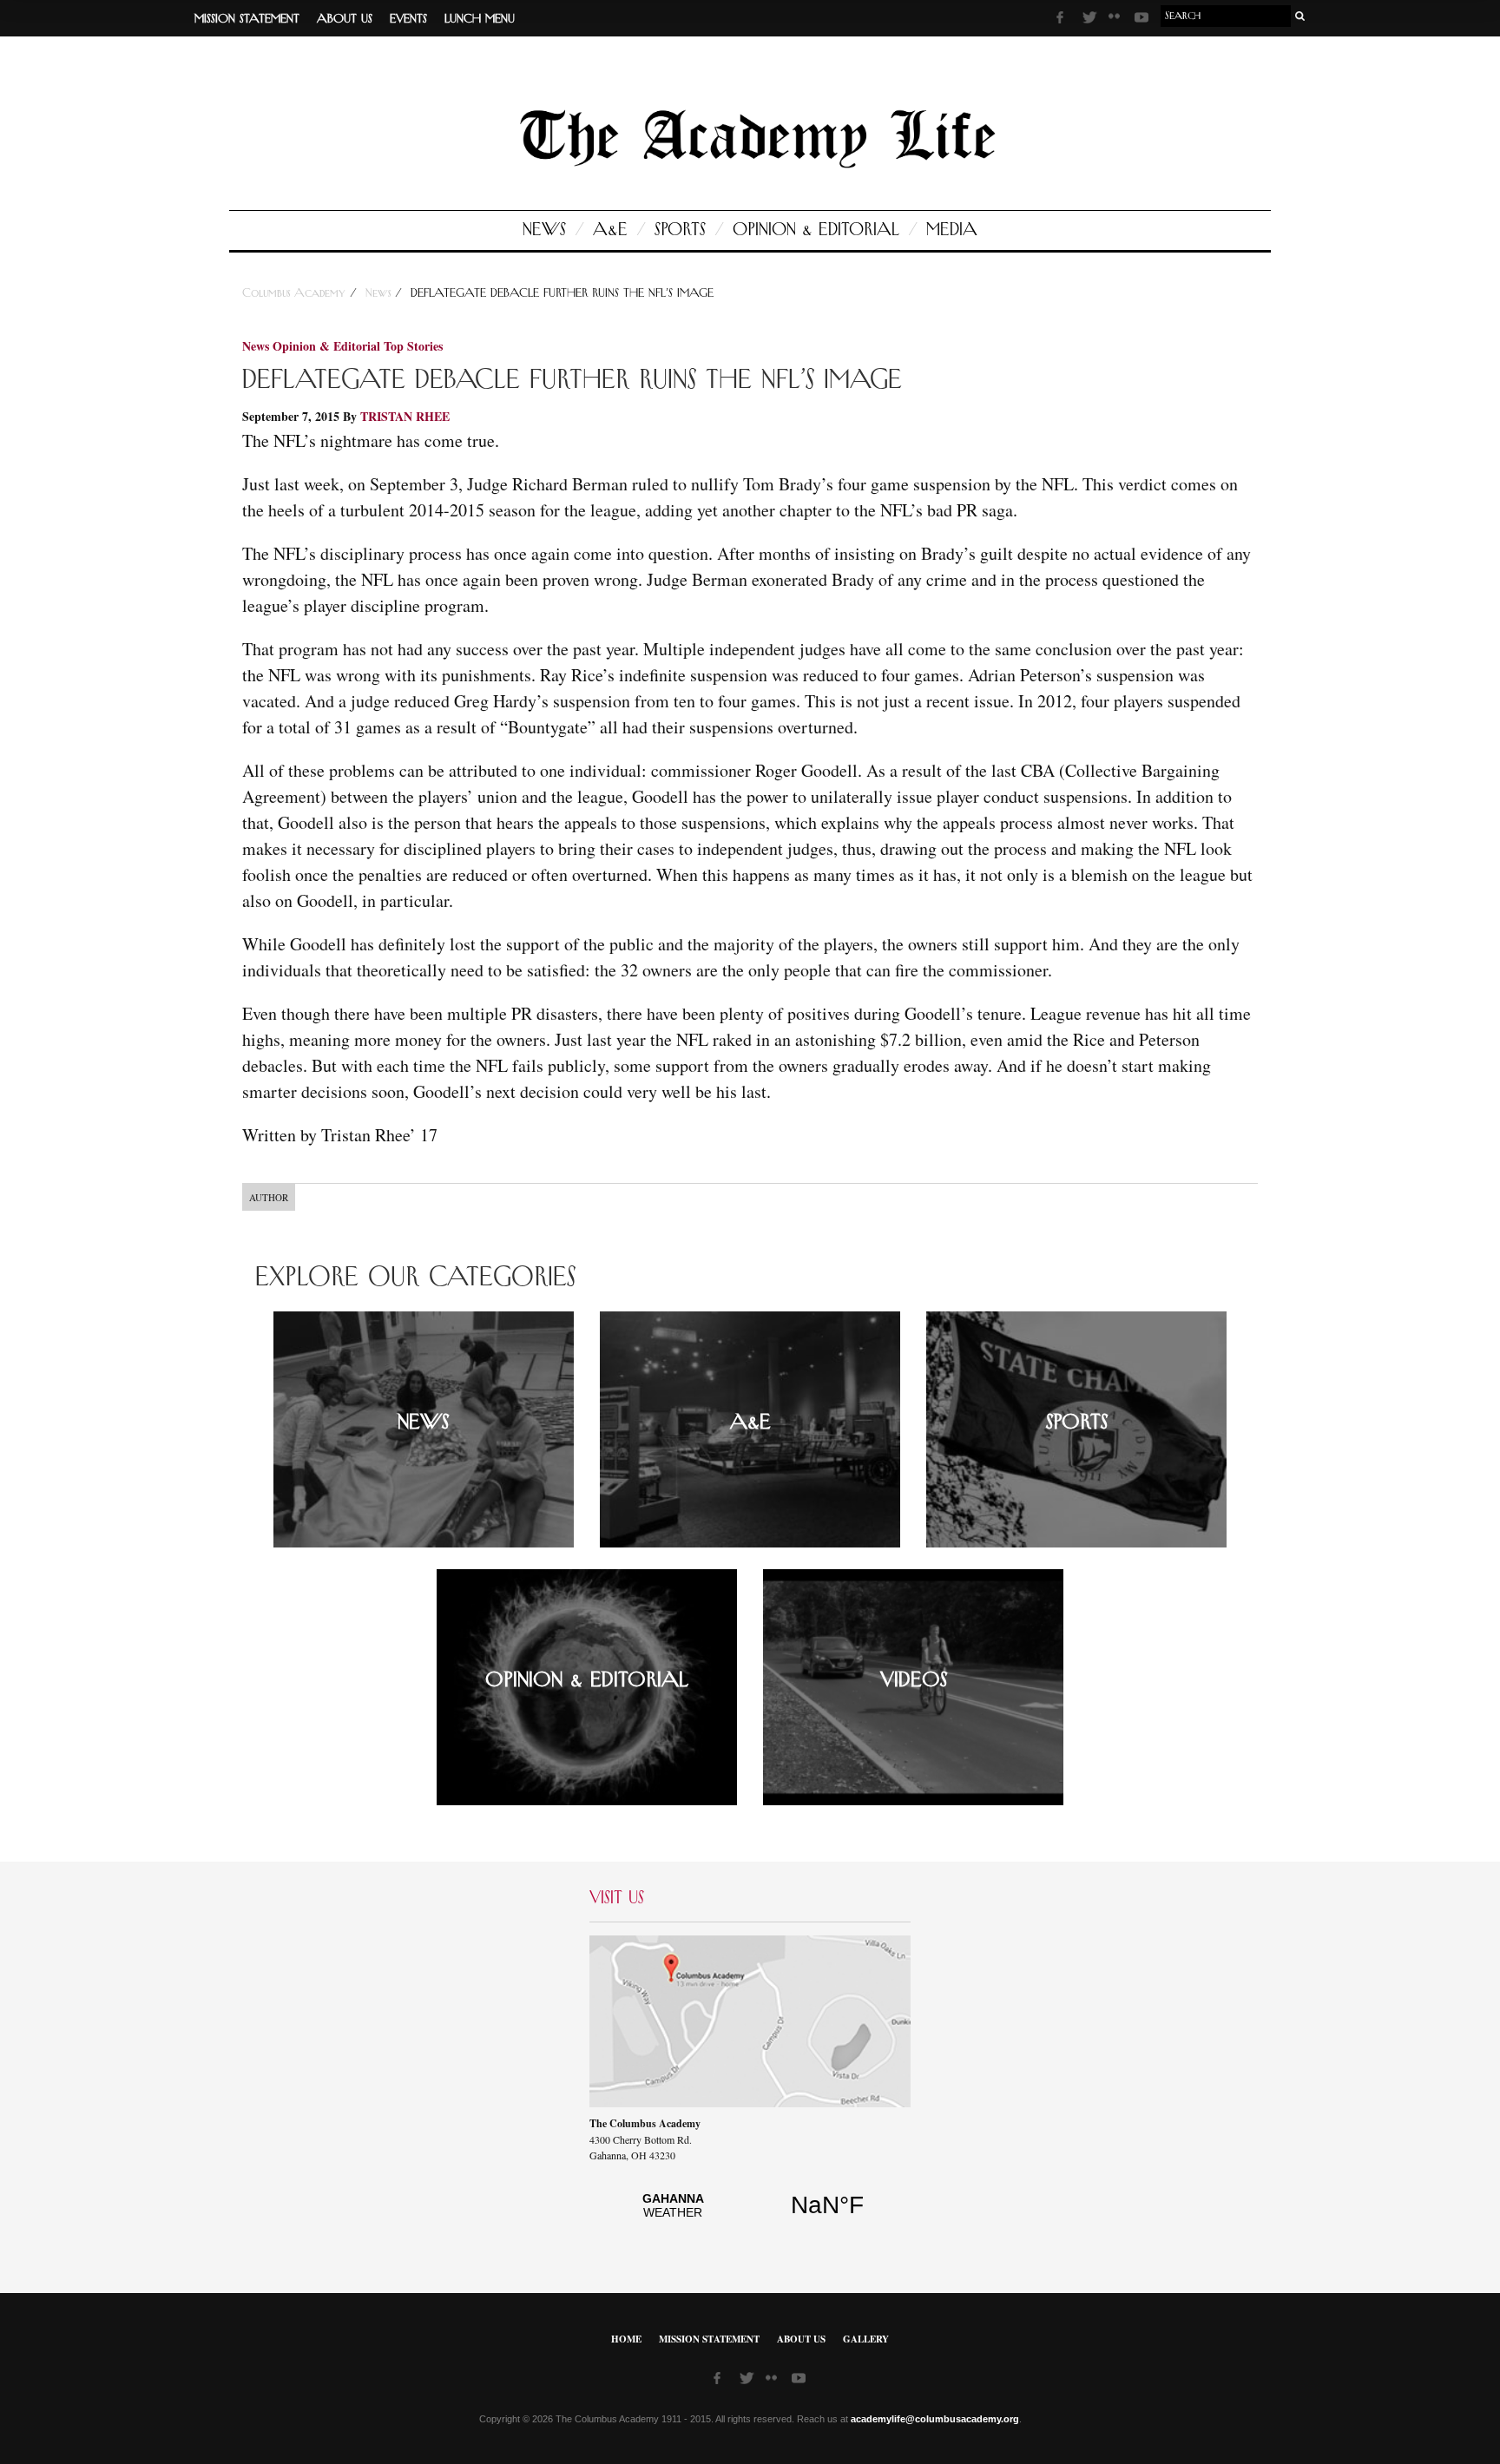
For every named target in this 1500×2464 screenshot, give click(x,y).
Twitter (1091, 20)
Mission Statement (247, 19)
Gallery (866, 2339)
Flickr (1117, 22)
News (544, 230)
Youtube (1143, 20)
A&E (610, 230)
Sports (680, 230)
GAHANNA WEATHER (750, 2215)
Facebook (1065, 20)
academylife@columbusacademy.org (935, 2419)
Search (1300, 16)
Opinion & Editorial (816, 230)
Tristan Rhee (405, 416)
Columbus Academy (296, 293)
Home (626, 2339)
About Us (345, 19)
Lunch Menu (480, 19)
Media (952, 230)
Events (408, 19)
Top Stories (413, 346)
